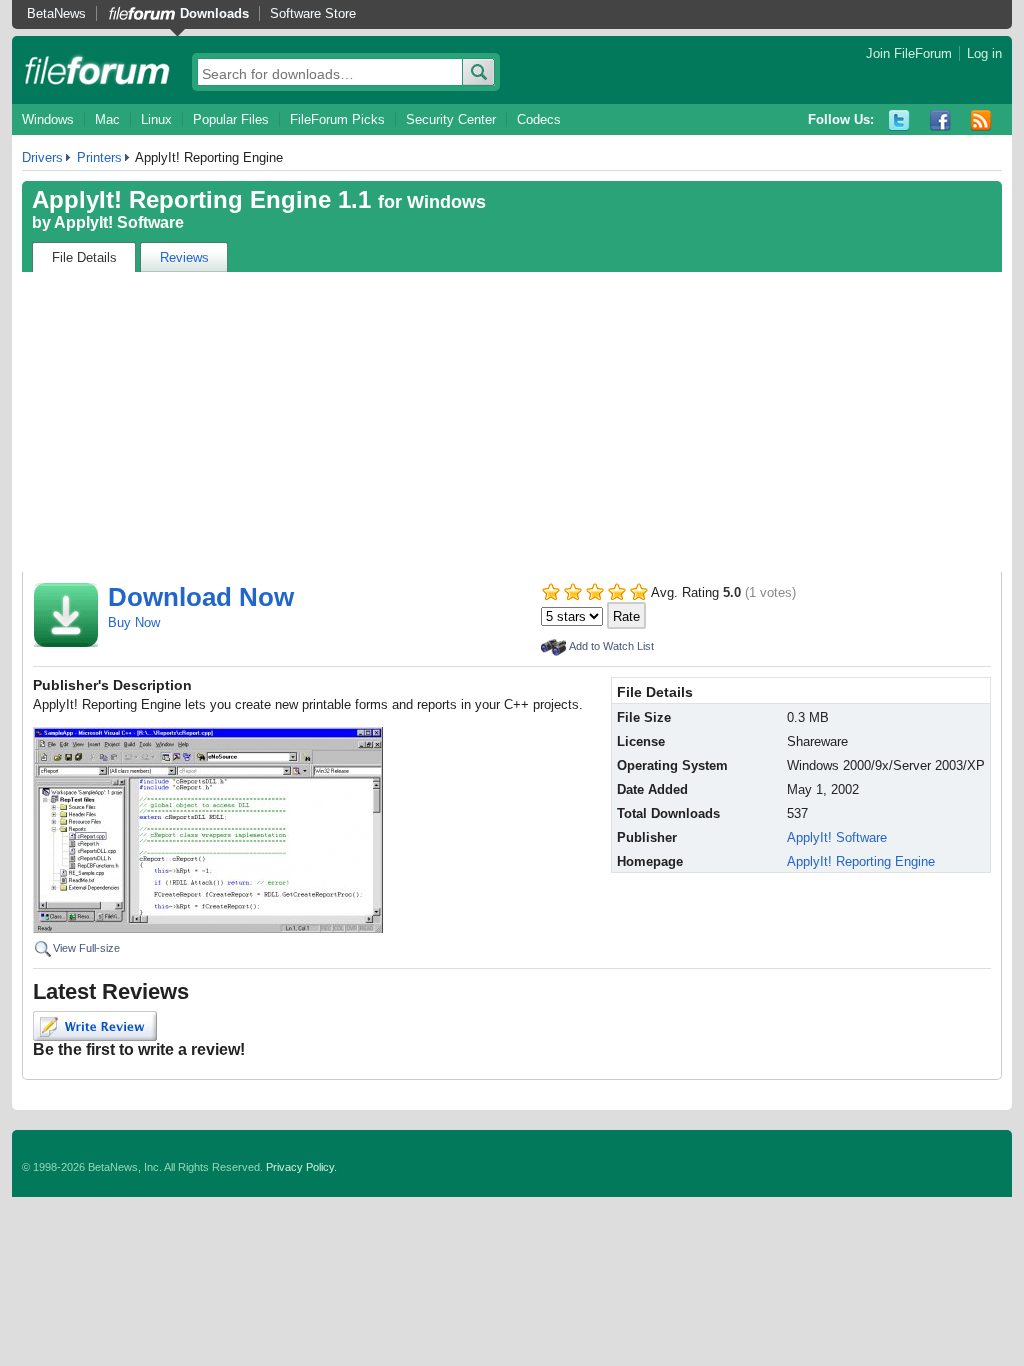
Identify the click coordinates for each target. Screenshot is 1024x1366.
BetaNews (56, 13)
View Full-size (86, 948)
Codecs (539, 119)
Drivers (42, 157)
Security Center (451, 119)
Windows (48, 119)
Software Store (313, 13)
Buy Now (134, 622)
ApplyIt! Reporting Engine (861, 861)
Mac (107, 119)
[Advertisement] (512, 422)
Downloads (214, 13)
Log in (984, 53)
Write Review (95, 1026)
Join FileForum (909, 53)
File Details (84, 257)
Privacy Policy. (301, 1167)
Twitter (899, 120)
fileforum (97, 70)
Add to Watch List (611, 646)
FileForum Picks (337, 119)
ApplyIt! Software (119, 222)
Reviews (184, 257)
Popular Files (231, 119)
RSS (981, 120)
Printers (99, 157)
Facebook (940, 120)
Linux (156, 119)
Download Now (201, 597)
